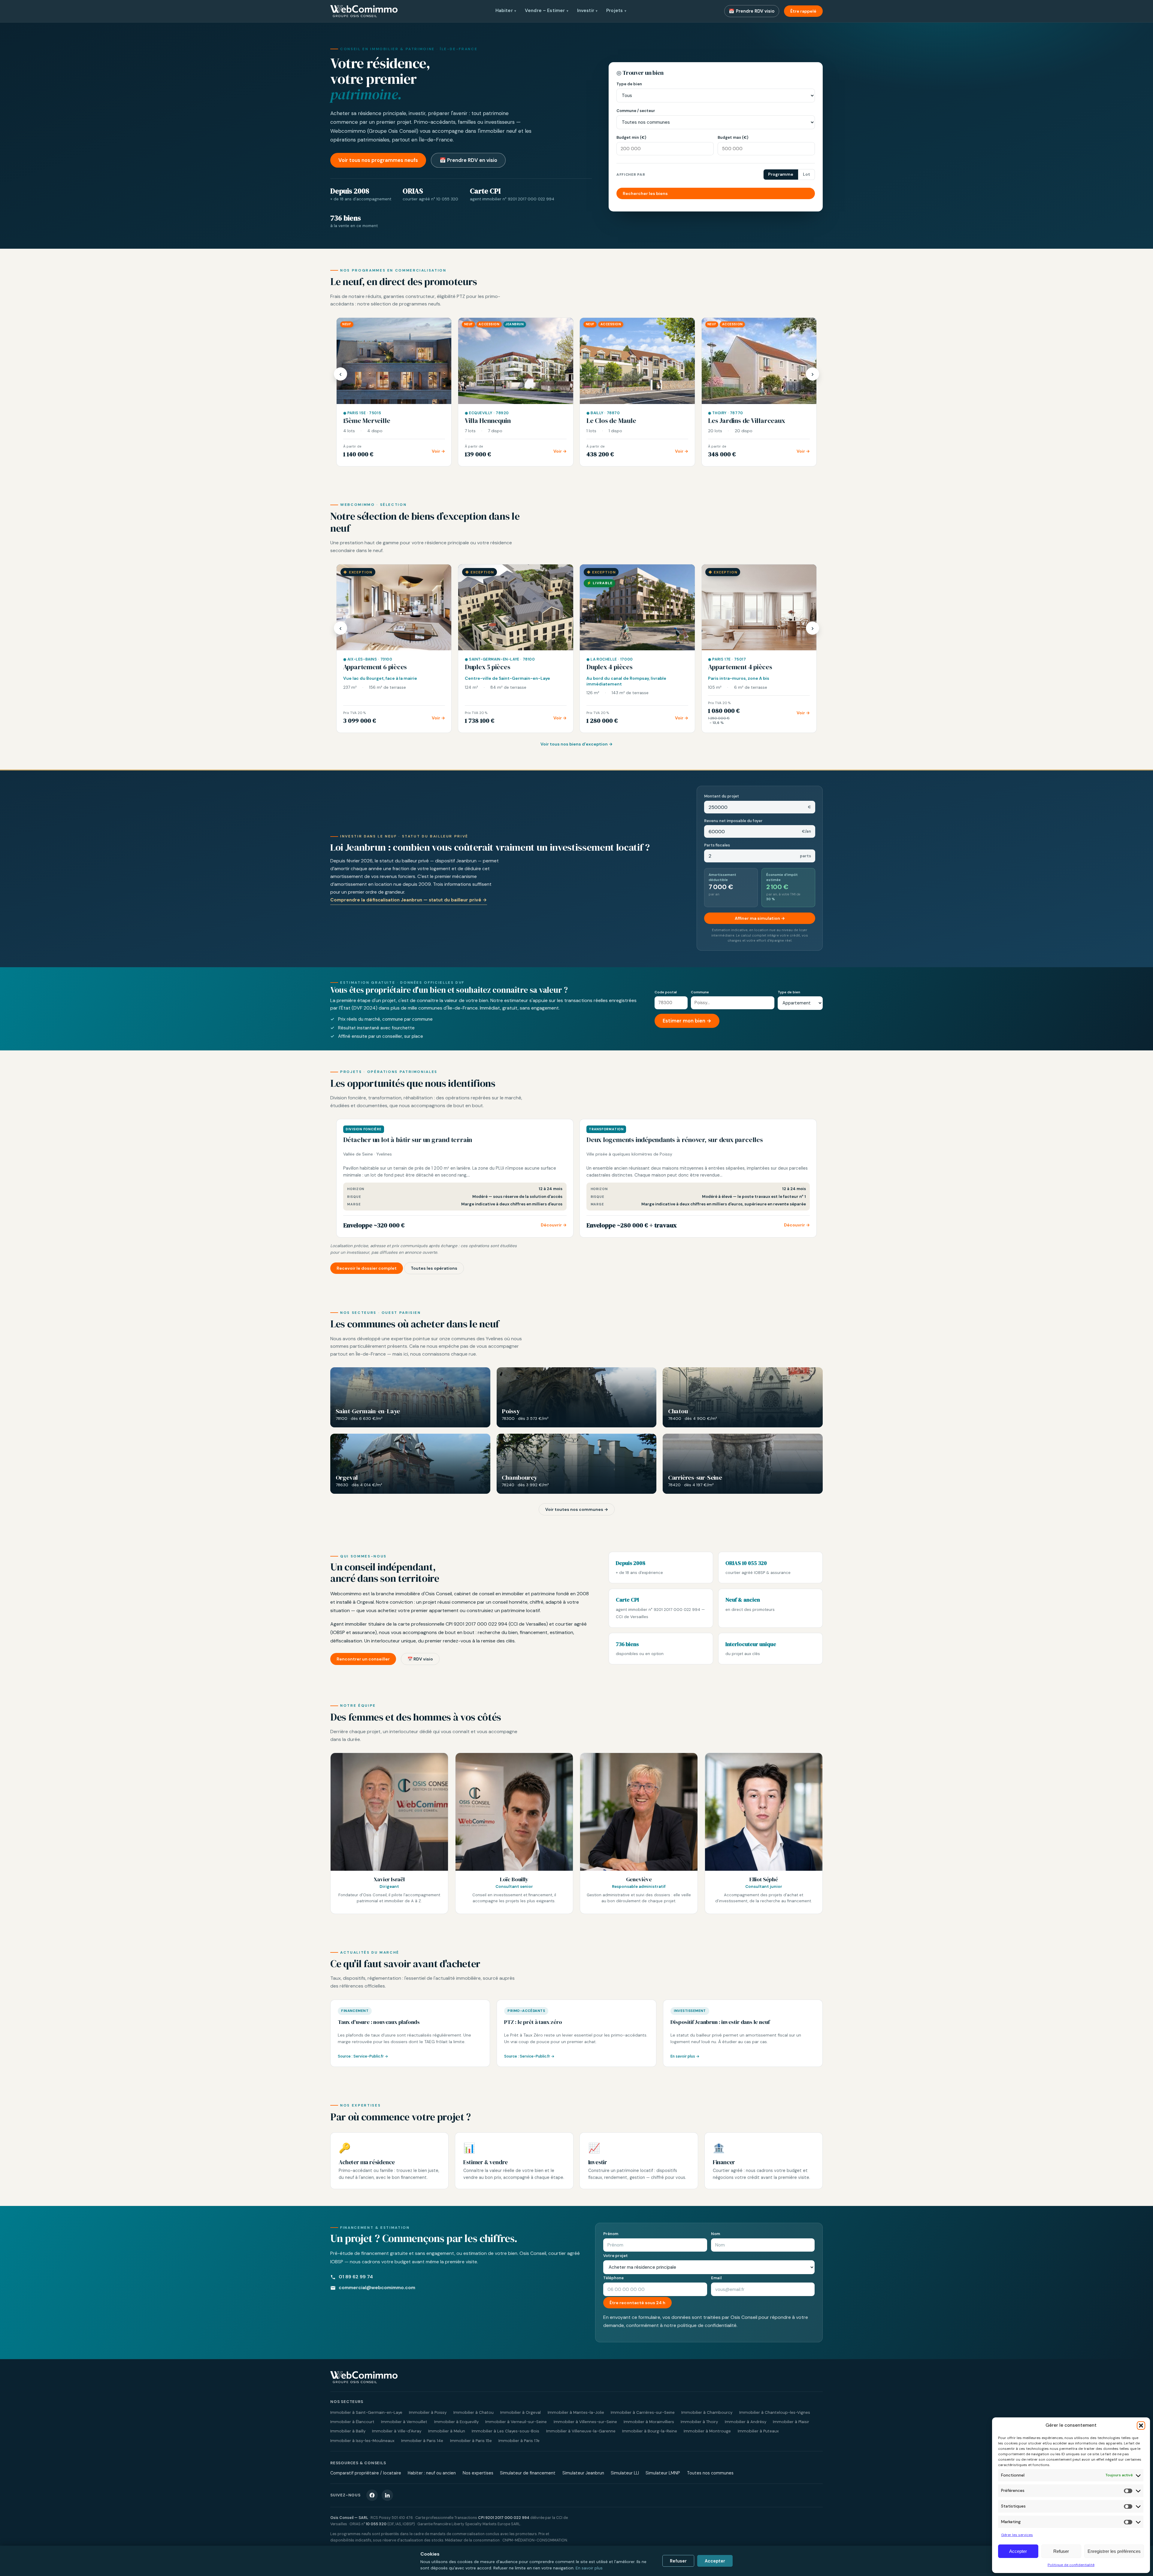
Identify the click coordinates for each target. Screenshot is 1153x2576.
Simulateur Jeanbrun (583, 2473)
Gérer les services (1017, 2535)
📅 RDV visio (420, 1659)
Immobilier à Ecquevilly (456, 2422)
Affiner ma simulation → (760, 918)
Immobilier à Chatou (474, 2412)
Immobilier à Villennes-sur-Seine (585, 2422)
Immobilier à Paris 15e (471, 2441)
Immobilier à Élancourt (352, 2422)
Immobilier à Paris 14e (422, 2441)
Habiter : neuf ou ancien (432, 2473)
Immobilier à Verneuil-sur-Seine (516, 2422)
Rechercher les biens (645, 193)
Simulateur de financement (528, 2473)
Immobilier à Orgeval (521, 2412)
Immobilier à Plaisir (791, 2422)
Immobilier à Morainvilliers (649, 2422)
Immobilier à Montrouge (707, 2431)
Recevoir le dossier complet (367, 1268)
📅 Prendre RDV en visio (468, 160)
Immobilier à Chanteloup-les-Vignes (775, 2412)
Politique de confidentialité (1071, 2565)
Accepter (1018, 2551)
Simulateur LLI (625, 2473)
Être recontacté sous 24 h (637, 2303)
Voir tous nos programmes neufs (378, 160)
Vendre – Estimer (547, 11)
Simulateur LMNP (663, 2473)
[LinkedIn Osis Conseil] (387, 2495)
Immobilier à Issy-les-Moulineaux (362, 2441)
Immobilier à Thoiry (699, 2422)
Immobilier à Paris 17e (519, 2441)
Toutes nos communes (710, 2473)
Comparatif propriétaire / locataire (366, 2473)
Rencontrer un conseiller (363, 1659)
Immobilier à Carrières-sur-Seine (643, 2412)
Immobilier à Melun (447, 2431)
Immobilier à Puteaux (758, 2431)
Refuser (1061, 2551)
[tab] (781, 175)
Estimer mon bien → (687, 1021)
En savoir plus (589, 2568)
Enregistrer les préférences (1114, 2551)
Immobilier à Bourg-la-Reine (650, 2431)
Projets (616, 11)
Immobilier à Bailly (348, 2431)
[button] (1141, 2426)
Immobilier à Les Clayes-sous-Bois (505, 2431)
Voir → (438, 451)
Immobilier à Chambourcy (707, 2412)
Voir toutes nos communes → (577, 1509)
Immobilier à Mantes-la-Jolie (576, 2412)
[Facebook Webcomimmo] (372, 2495)
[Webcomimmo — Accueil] (364, 11)
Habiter (506, 11)
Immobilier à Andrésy (746, 2422)
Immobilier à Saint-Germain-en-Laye (366, 2412)
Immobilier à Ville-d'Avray (397, 2431)
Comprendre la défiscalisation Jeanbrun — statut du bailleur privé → (409, 900)
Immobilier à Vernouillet (404, 2422)
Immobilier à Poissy (428, 2412)
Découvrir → (554, 1225)
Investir (587, 11)
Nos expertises (478, 2473)
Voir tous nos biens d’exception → (576, 744)
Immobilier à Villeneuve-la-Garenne (581, 2431)
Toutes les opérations (434, 1268)
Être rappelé (803, 11)
